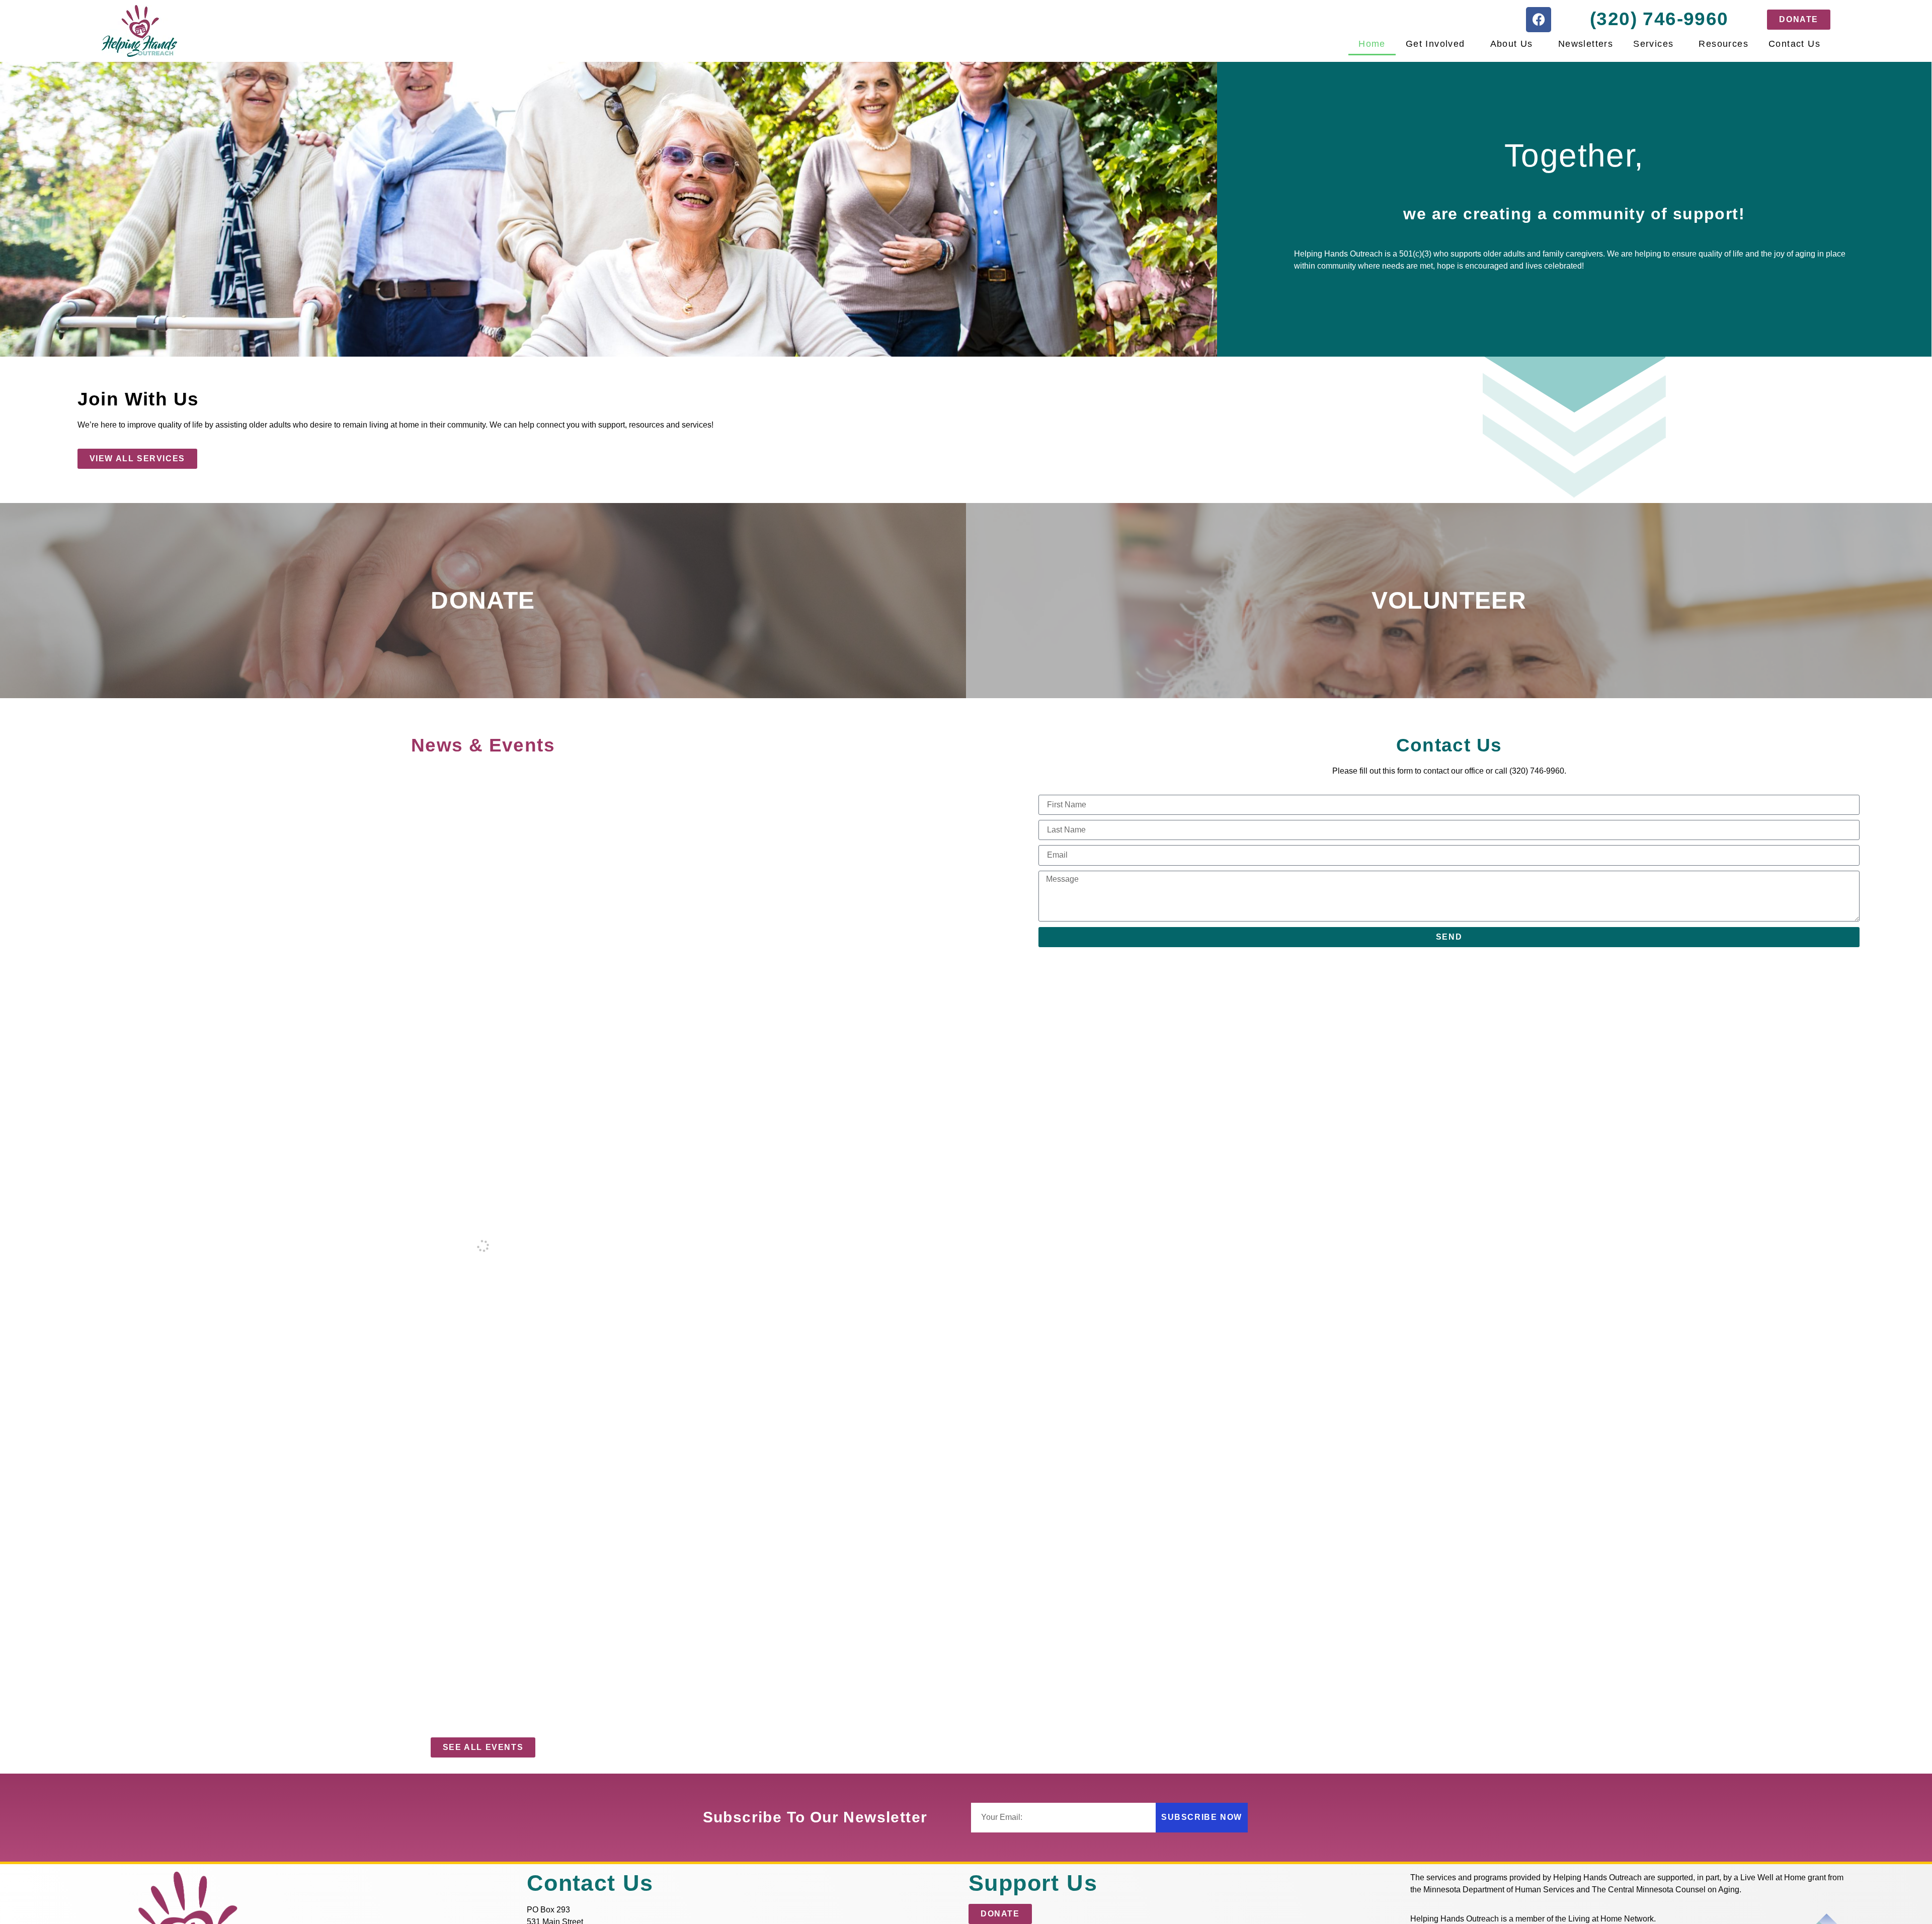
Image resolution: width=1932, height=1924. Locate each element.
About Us (1512, 44)
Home (1372, 44)
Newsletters (1586, 44)
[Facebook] (1539, 20)
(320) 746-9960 (1659, 19)
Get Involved (1435, 44)
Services (1653, 44)
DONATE (483, 600)
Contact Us (1794, 44)
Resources (1723, 44)
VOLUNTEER (1449, 600)
